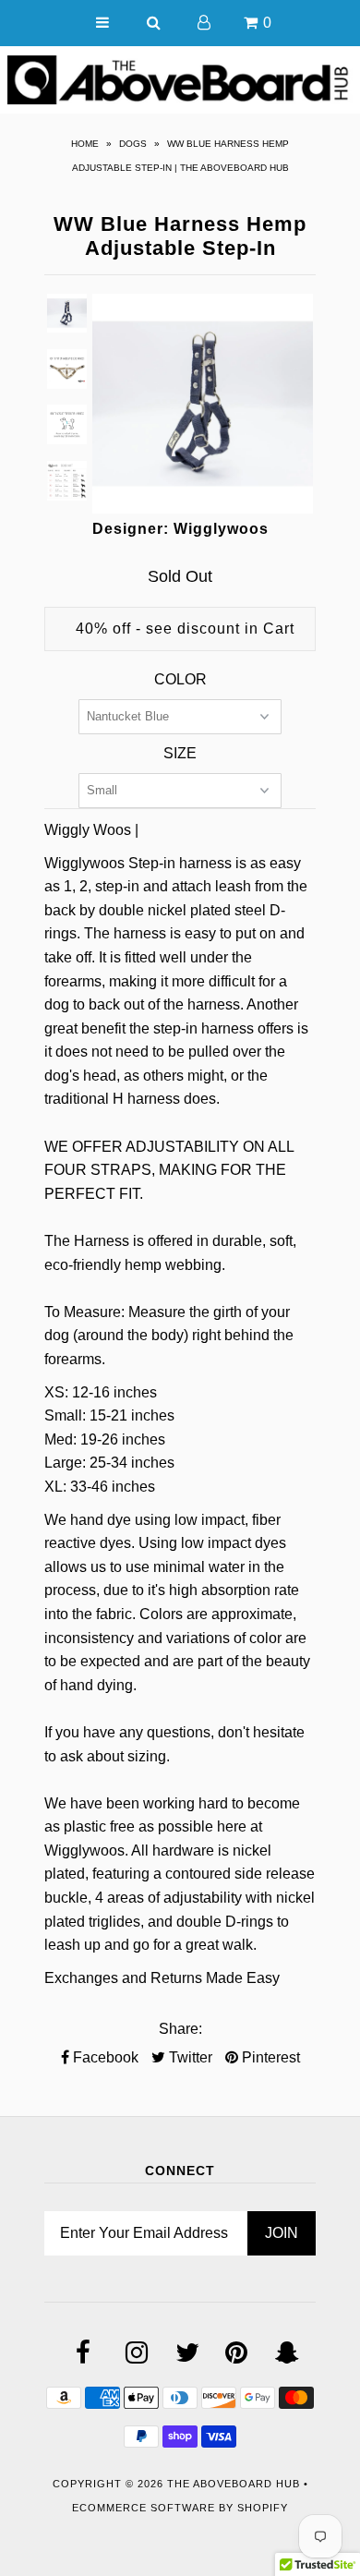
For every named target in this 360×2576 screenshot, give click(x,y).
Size (180, 753)
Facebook (104, 2057)
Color (180, 679)
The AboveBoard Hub (234, 2484)
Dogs (133, 144)
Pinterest (269, 2057)
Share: (180, 2029)
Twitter (189, 2057)
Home (85, 144)
